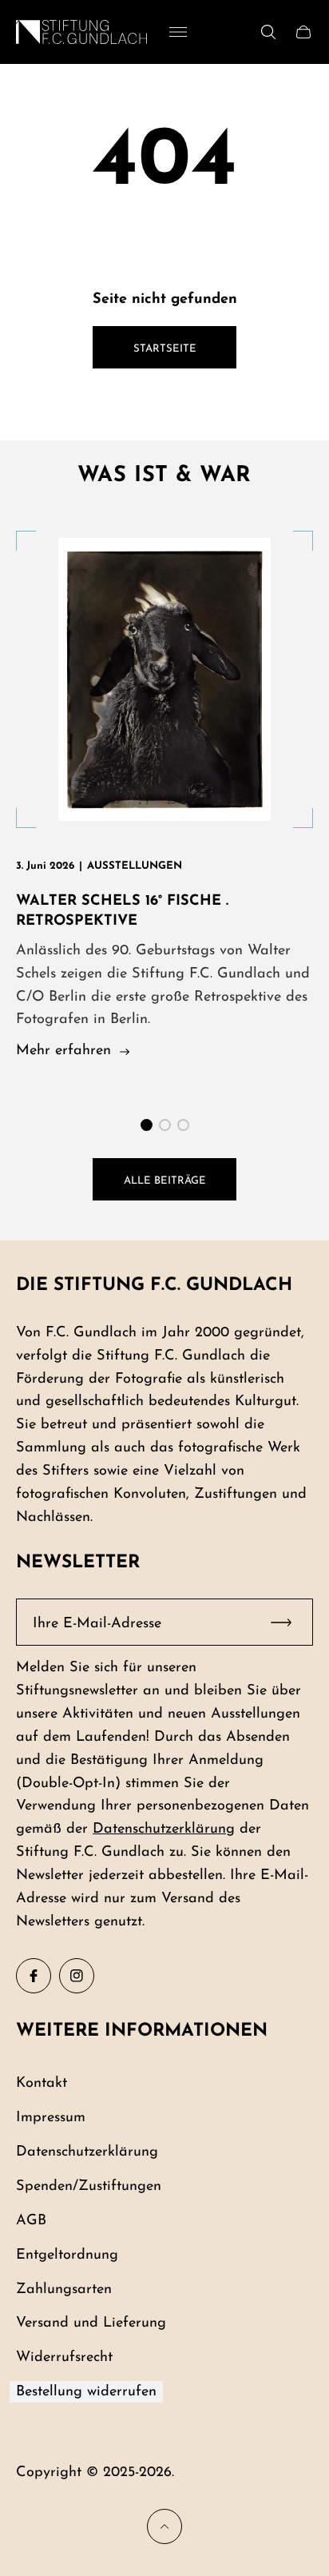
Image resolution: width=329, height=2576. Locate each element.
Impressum (51, 2118)
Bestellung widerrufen (86, 2392)
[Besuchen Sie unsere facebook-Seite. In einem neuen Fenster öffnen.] (34, 1976)
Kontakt (42, 2083)
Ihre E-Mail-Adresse (97, 1624)
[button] (147, 1125)
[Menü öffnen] (178, 32)
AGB (31, 2221)
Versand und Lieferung (91, 2323)
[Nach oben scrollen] (164, 2526)
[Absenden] (288, 1622)
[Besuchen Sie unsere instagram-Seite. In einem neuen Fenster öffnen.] (77, 1976)
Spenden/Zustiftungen (89, 2186)
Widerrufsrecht (64, 2357)
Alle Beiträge (165, 1181)
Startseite (165, 349)
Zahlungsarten (64, 2289)
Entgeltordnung (67, 2255)
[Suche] (268, 32)
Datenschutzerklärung (164, 1829)
